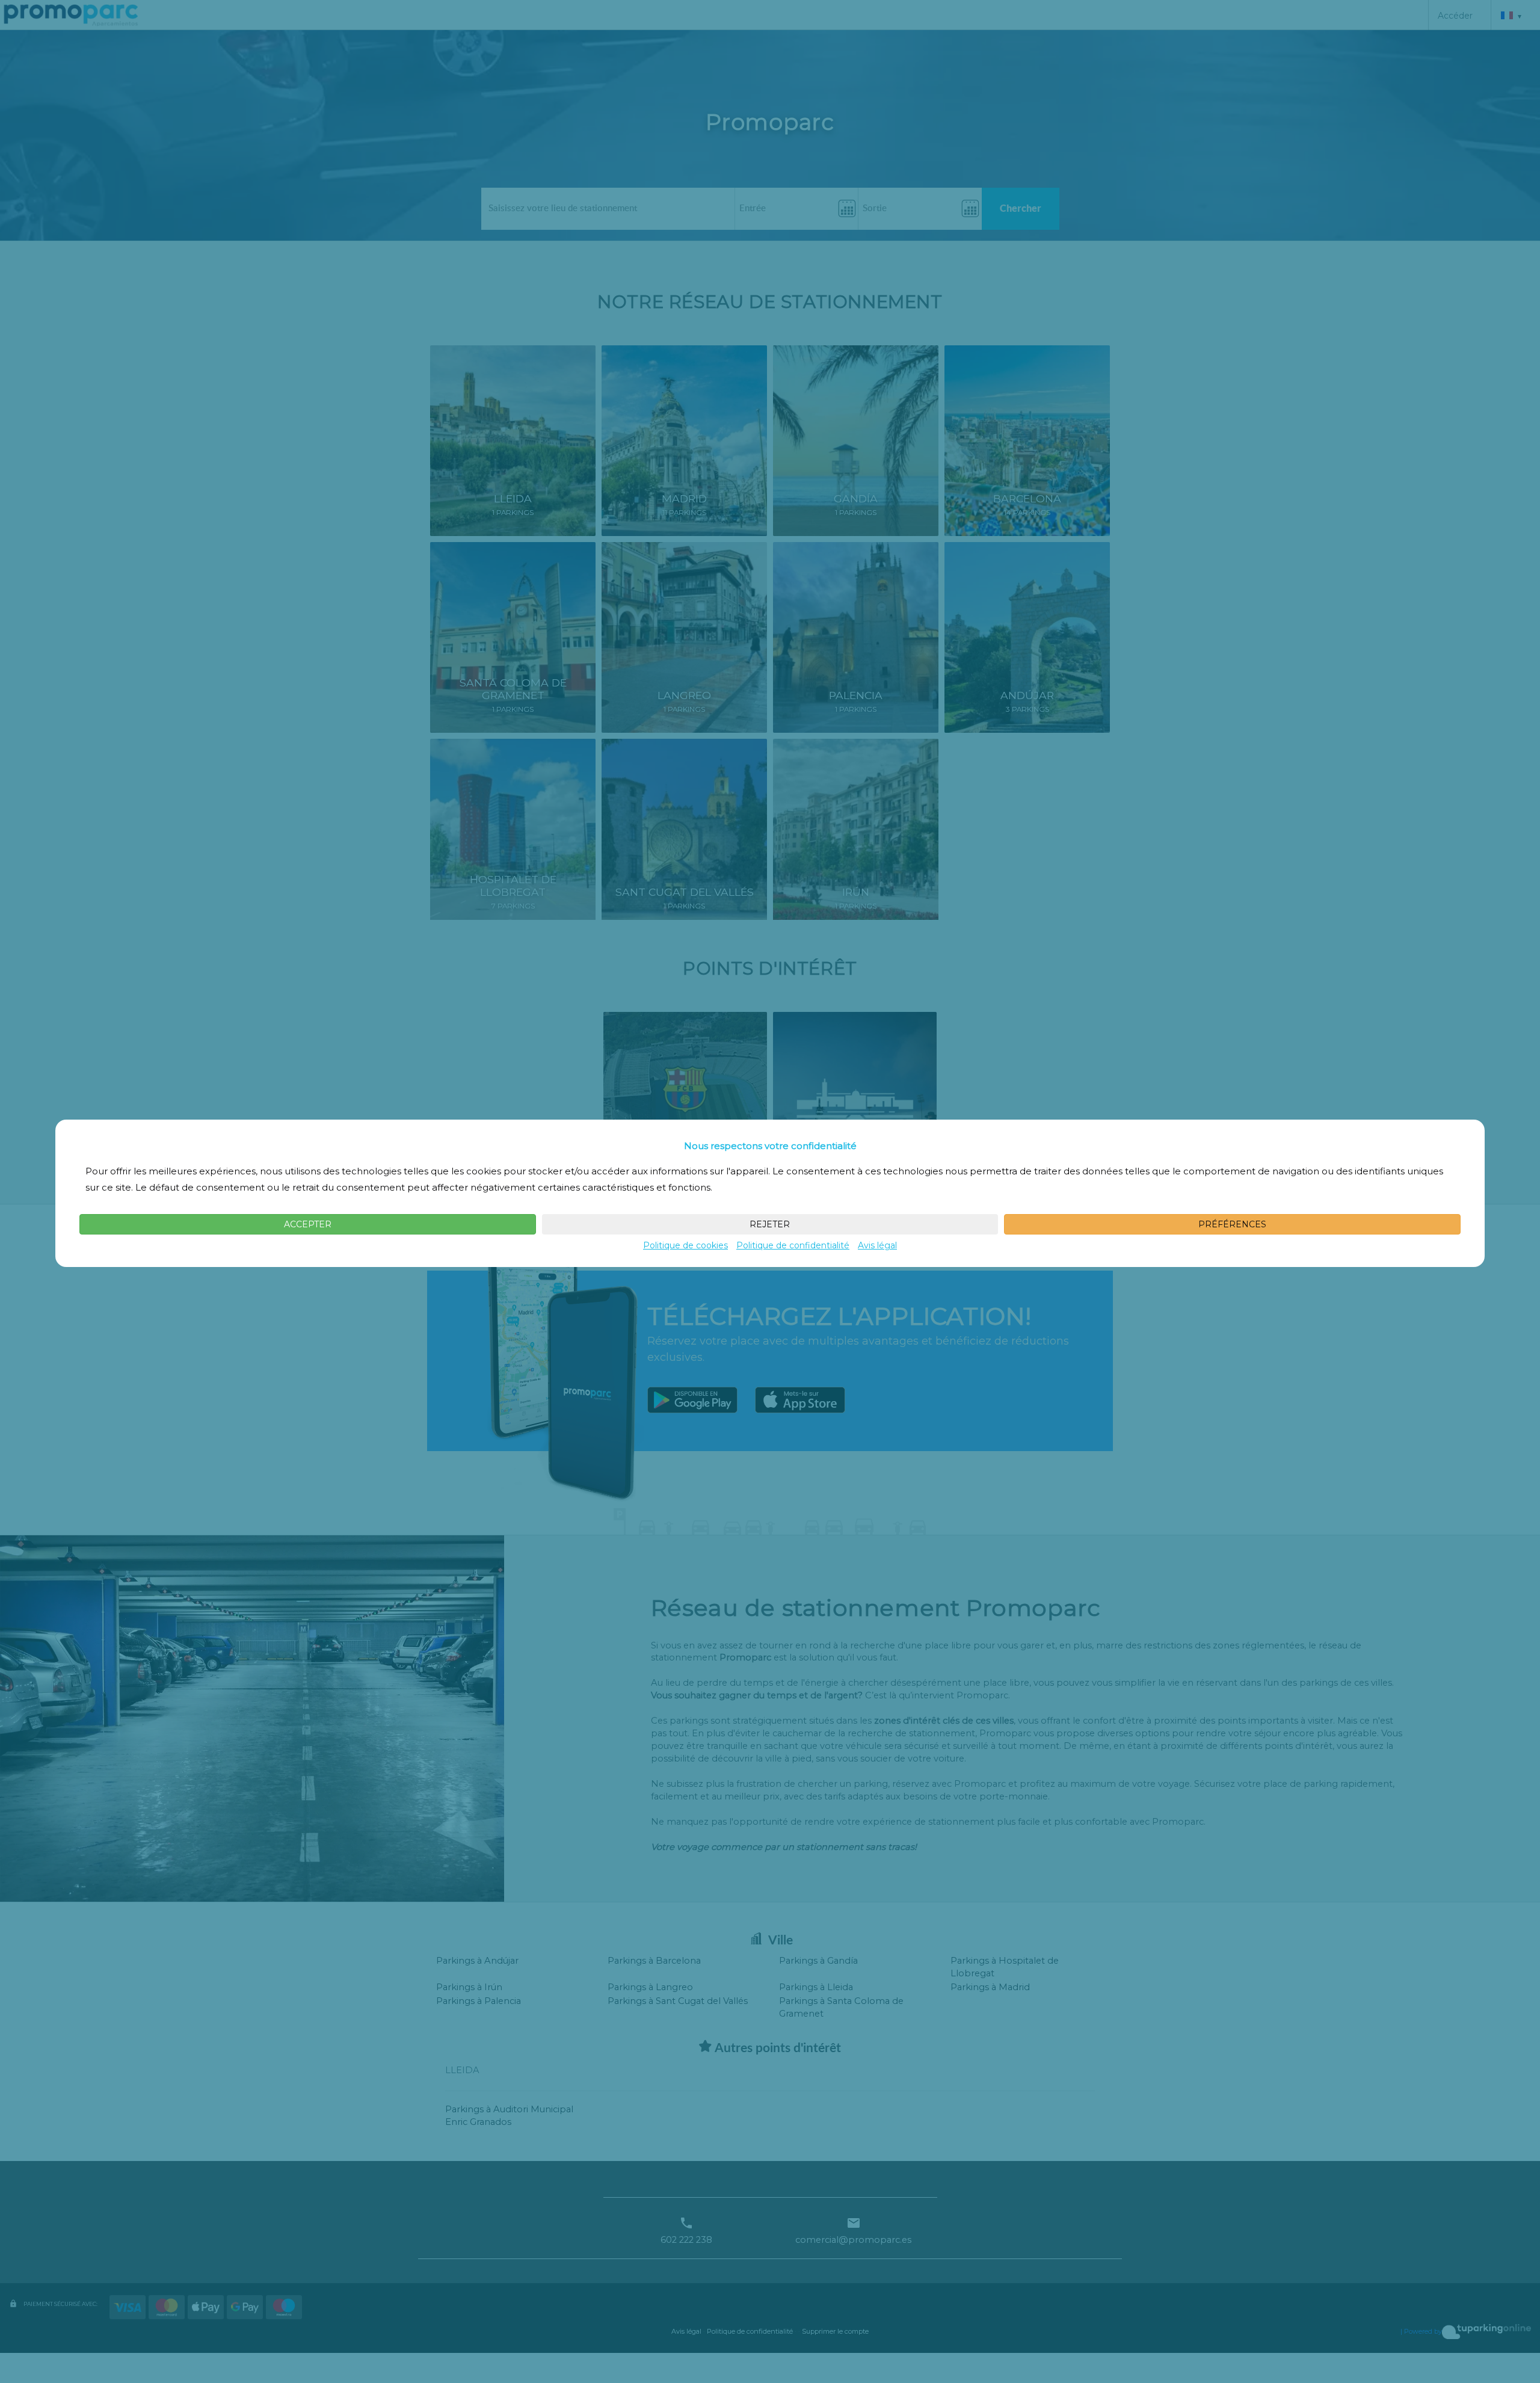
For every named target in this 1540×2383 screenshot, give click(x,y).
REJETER (770, 1224)
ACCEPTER (308, 1224)
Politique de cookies (685, 1245)
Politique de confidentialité (793, 1245)
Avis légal (877, 1245)
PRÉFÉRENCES (1232, 1224)
